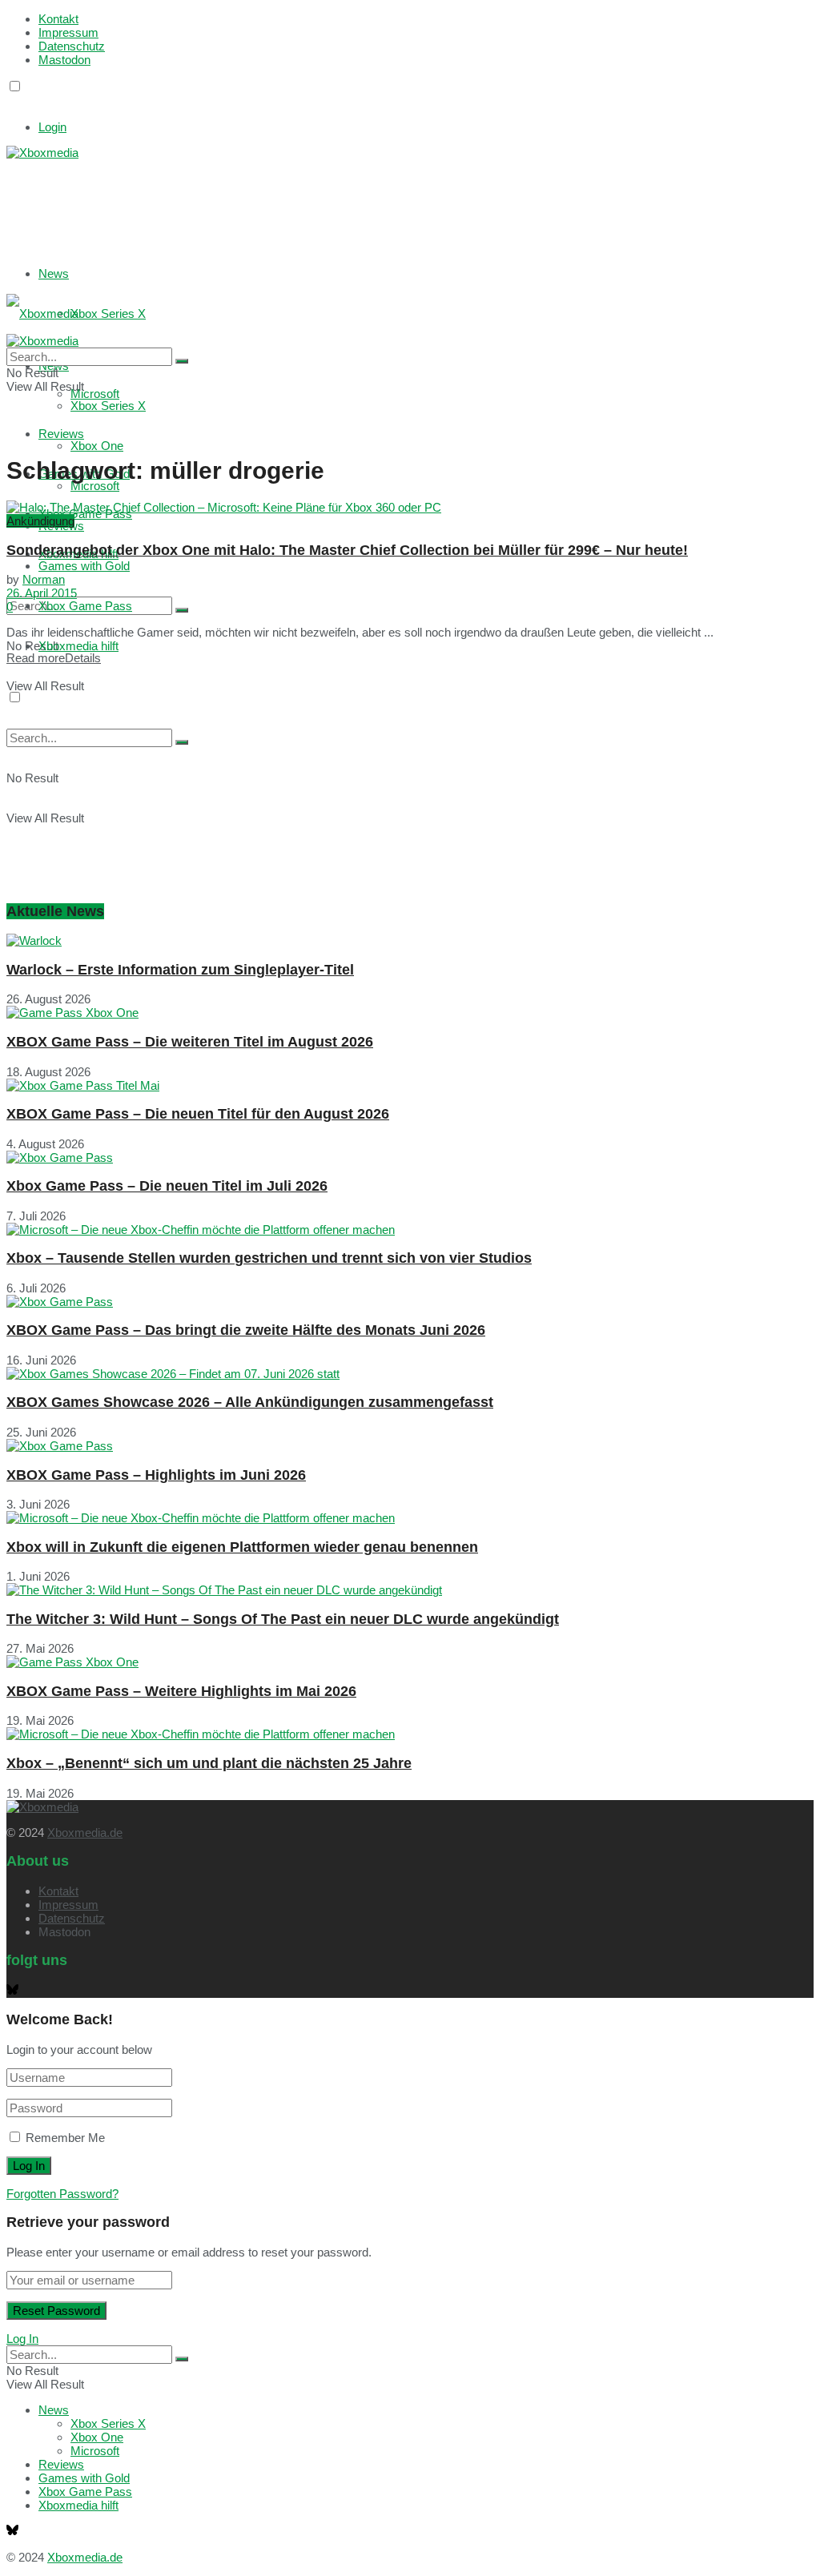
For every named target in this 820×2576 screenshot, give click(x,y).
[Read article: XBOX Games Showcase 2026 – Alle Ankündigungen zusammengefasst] (410, 1374)
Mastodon (64, 60)
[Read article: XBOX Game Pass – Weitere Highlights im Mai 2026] (410, 1662)
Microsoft (95, 486)
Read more (54, 658)
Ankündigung (40, 521)
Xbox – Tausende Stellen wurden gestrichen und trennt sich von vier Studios (269, 1258)
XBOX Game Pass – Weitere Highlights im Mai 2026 (181, 1691)
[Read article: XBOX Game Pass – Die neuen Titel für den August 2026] (410, 1085)
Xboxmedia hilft (78, 646)
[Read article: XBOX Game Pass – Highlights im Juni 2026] (410, 1446)
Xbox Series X (108, 313)
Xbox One (97, 446)
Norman (44, 579)
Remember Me (65, 2138)
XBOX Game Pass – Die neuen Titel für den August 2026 (198, 1114)
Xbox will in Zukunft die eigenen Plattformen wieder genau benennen (242, 1547)
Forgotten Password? (62, 2194)
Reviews (61, 2464)
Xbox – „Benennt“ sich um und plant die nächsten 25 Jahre (209, 1763)
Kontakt (58, 19)
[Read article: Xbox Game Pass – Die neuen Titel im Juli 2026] (410, 1157)
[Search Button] (182, 610)
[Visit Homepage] (42, 153)
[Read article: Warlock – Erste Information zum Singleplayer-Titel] (410, 940)
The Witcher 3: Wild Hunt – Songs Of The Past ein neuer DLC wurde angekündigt (283, 1619)
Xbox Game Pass (85, 606)
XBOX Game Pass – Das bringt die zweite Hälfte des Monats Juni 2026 (246, 1330)
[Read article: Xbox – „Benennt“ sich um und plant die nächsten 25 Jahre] (410, 1734)
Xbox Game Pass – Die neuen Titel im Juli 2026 (167, 1186)
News (54, 273)
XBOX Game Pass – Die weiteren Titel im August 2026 (190, 1042)
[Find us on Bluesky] (12, 101)
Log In (22, 2339)
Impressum (68, 32)
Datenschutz (72, 46)
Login (52, 127)
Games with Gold (84, 566)
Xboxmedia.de (85, 1833)
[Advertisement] (247, 199)
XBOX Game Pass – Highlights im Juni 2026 (156, 1475)
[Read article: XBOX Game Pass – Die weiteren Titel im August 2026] (410, 1013)
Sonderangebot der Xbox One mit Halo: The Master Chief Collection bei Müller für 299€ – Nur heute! (347, 550)
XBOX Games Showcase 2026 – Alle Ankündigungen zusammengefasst (250, 1402)
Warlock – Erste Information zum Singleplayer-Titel (180, 970)
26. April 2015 (42, 593)
